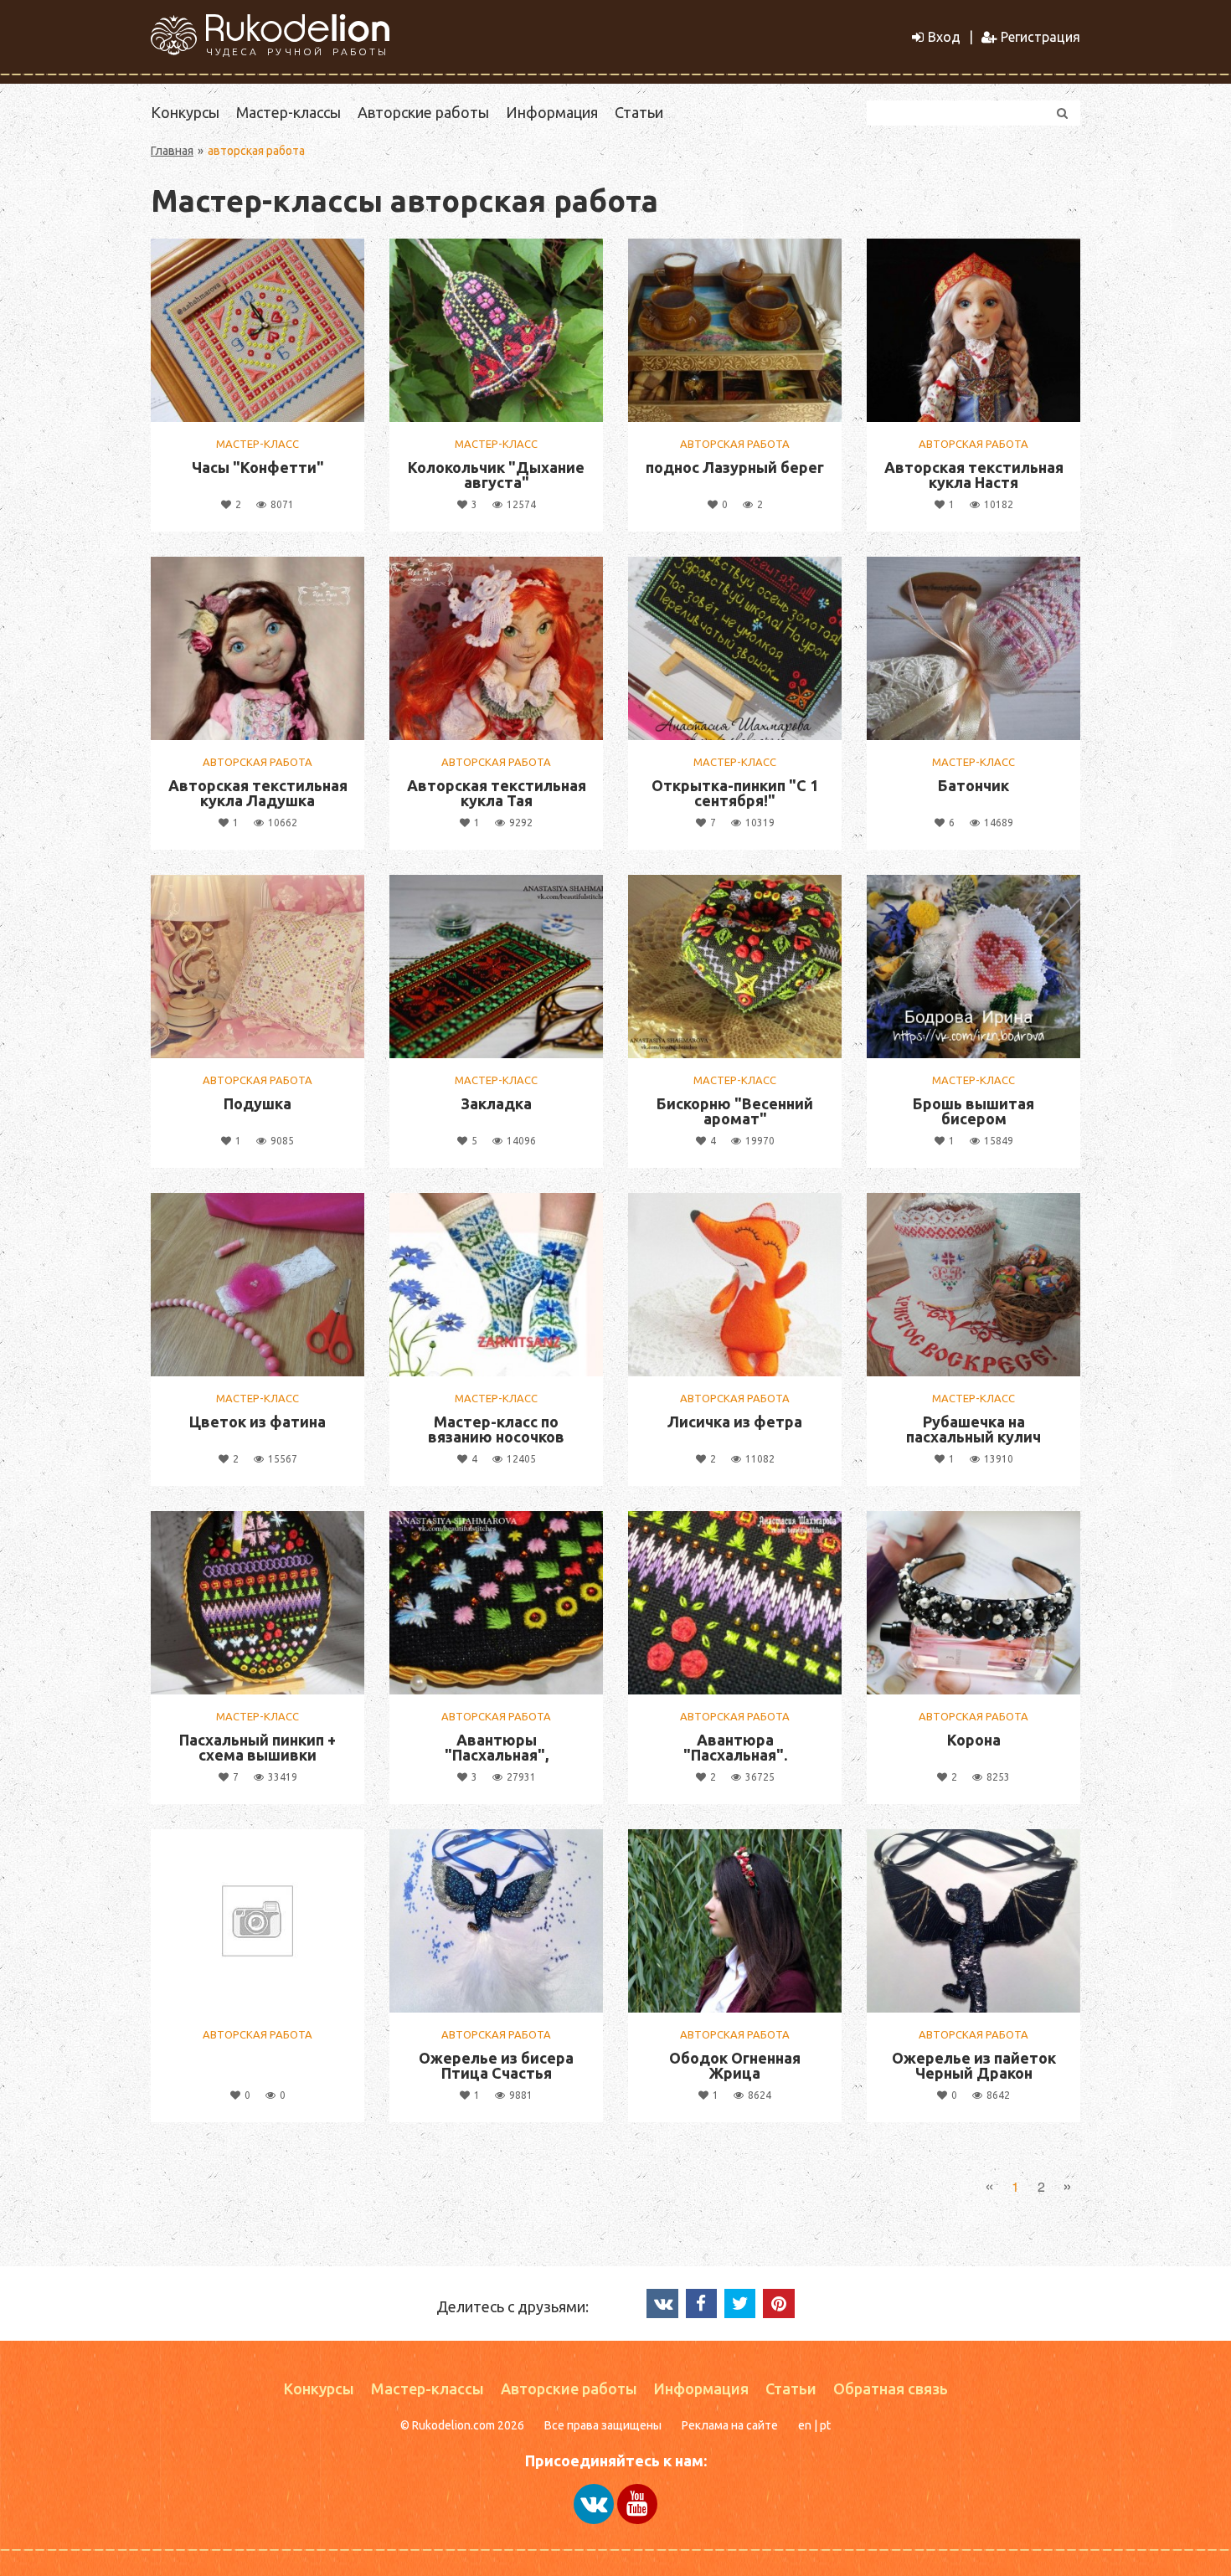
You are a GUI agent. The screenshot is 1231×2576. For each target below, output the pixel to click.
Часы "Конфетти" (258, 467)
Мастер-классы (288, 112)
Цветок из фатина (258, 1422)
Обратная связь (891, 2388)
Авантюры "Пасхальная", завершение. (497, 1755)
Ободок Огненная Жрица (735, 2065)
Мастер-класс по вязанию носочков (496, 1429)
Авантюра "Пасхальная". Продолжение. (735, 1755)
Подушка (258, 1103)
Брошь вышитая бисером (973, 1111)
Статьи (639, 112)
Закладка (496, 1103)
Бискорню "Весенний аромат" (735, 1111)
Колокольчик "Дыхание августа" (496, 475)
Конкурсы (185, 112)
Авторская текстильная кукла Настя (974, 475)
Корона (974, 1740)
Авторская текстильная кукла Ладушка (258, 793)
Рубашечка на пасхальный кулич (973, 1429)
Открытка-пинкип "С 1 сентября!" (735, 793)
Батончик (973, 785)
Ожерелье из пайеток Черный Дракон (974, 2065)
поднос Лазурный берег (735, 467)
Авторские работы (423, 112)
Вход (944, 37)
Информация (552, 112)
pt (825, 2425)
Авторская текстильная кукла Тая (497, 793)
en (805, 2425)
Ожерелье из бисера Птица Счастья (496, 2065)
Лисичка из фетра (735, 1422)
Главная (172, 151)
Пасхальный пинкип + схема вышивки (258, 1747)
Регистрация (1040, 37)
